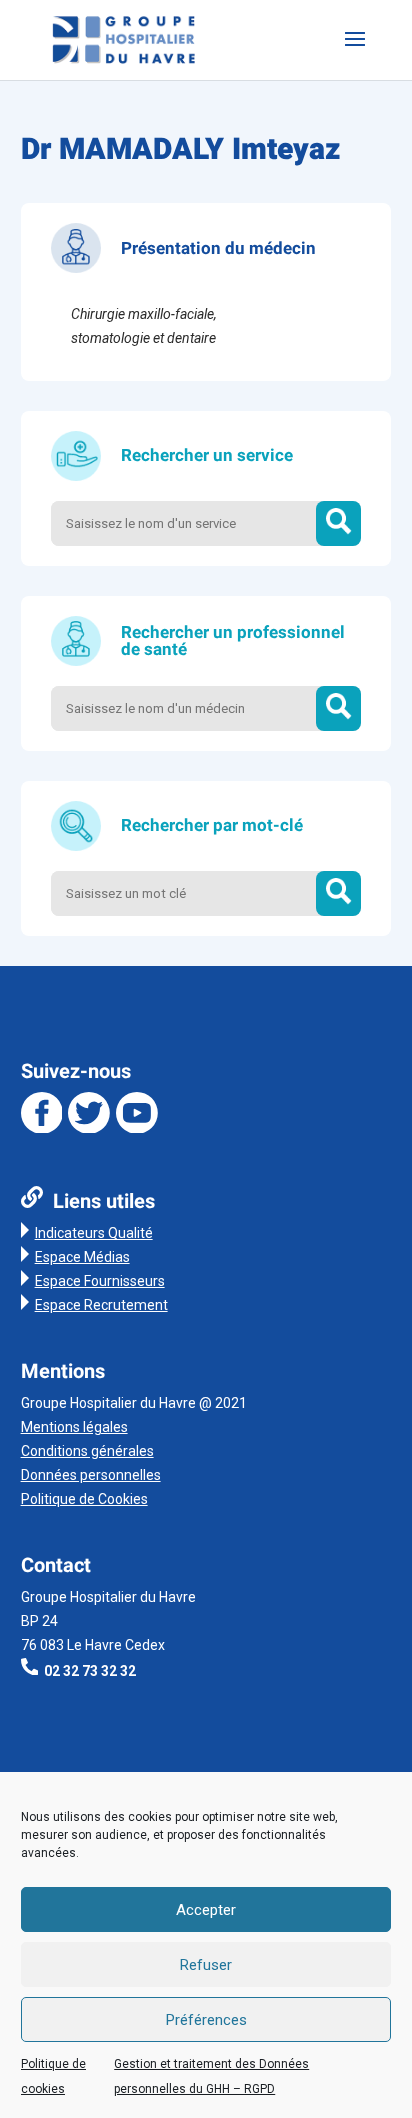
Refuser (206, 1965)
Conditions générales (87, 1451)
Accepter (206, 1910)
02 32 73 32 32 (90, 1670)
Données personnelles (91, 1475)
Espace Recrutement (101, 1305)
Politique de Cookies (84, 1499)
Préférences (206, 2020)
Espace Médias (82, 1257)
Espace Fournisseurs (100, 1281)
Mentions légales (74, 1427)
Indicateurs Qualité (94, 1233)
